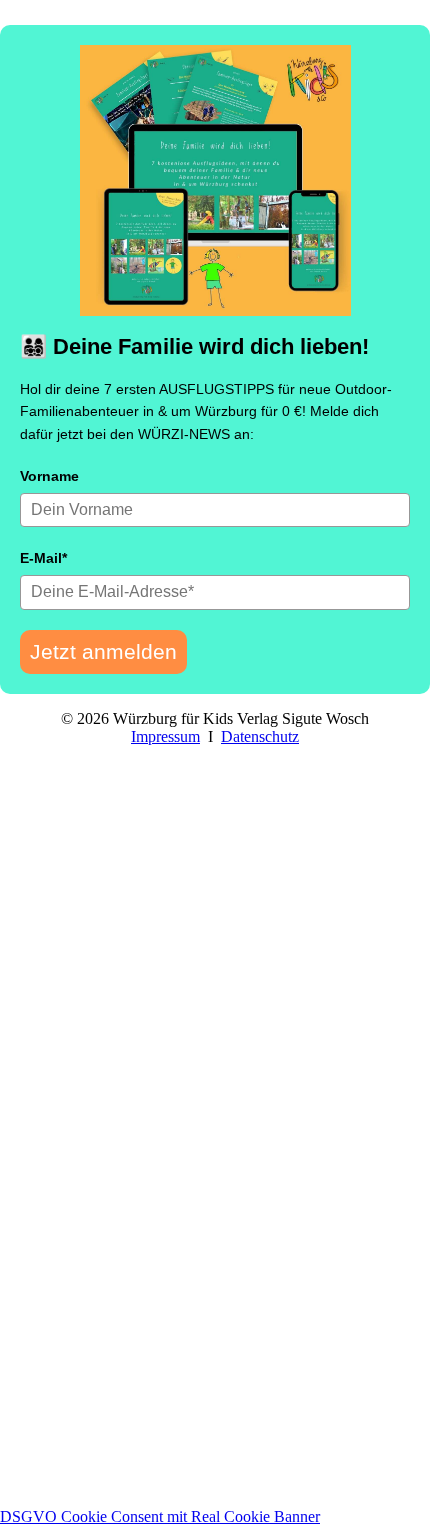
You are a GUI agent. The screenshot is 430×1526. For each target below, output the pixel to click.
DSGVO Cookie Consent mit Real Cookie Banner (160, 1516)
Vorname (49, 476)
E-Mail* (43, 558)
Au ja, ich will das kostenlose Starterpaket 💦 (215, 1394)
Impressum (165, 736)
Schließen (37, 1497)
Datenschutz (260, 736)
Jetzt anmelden (103, 651)
